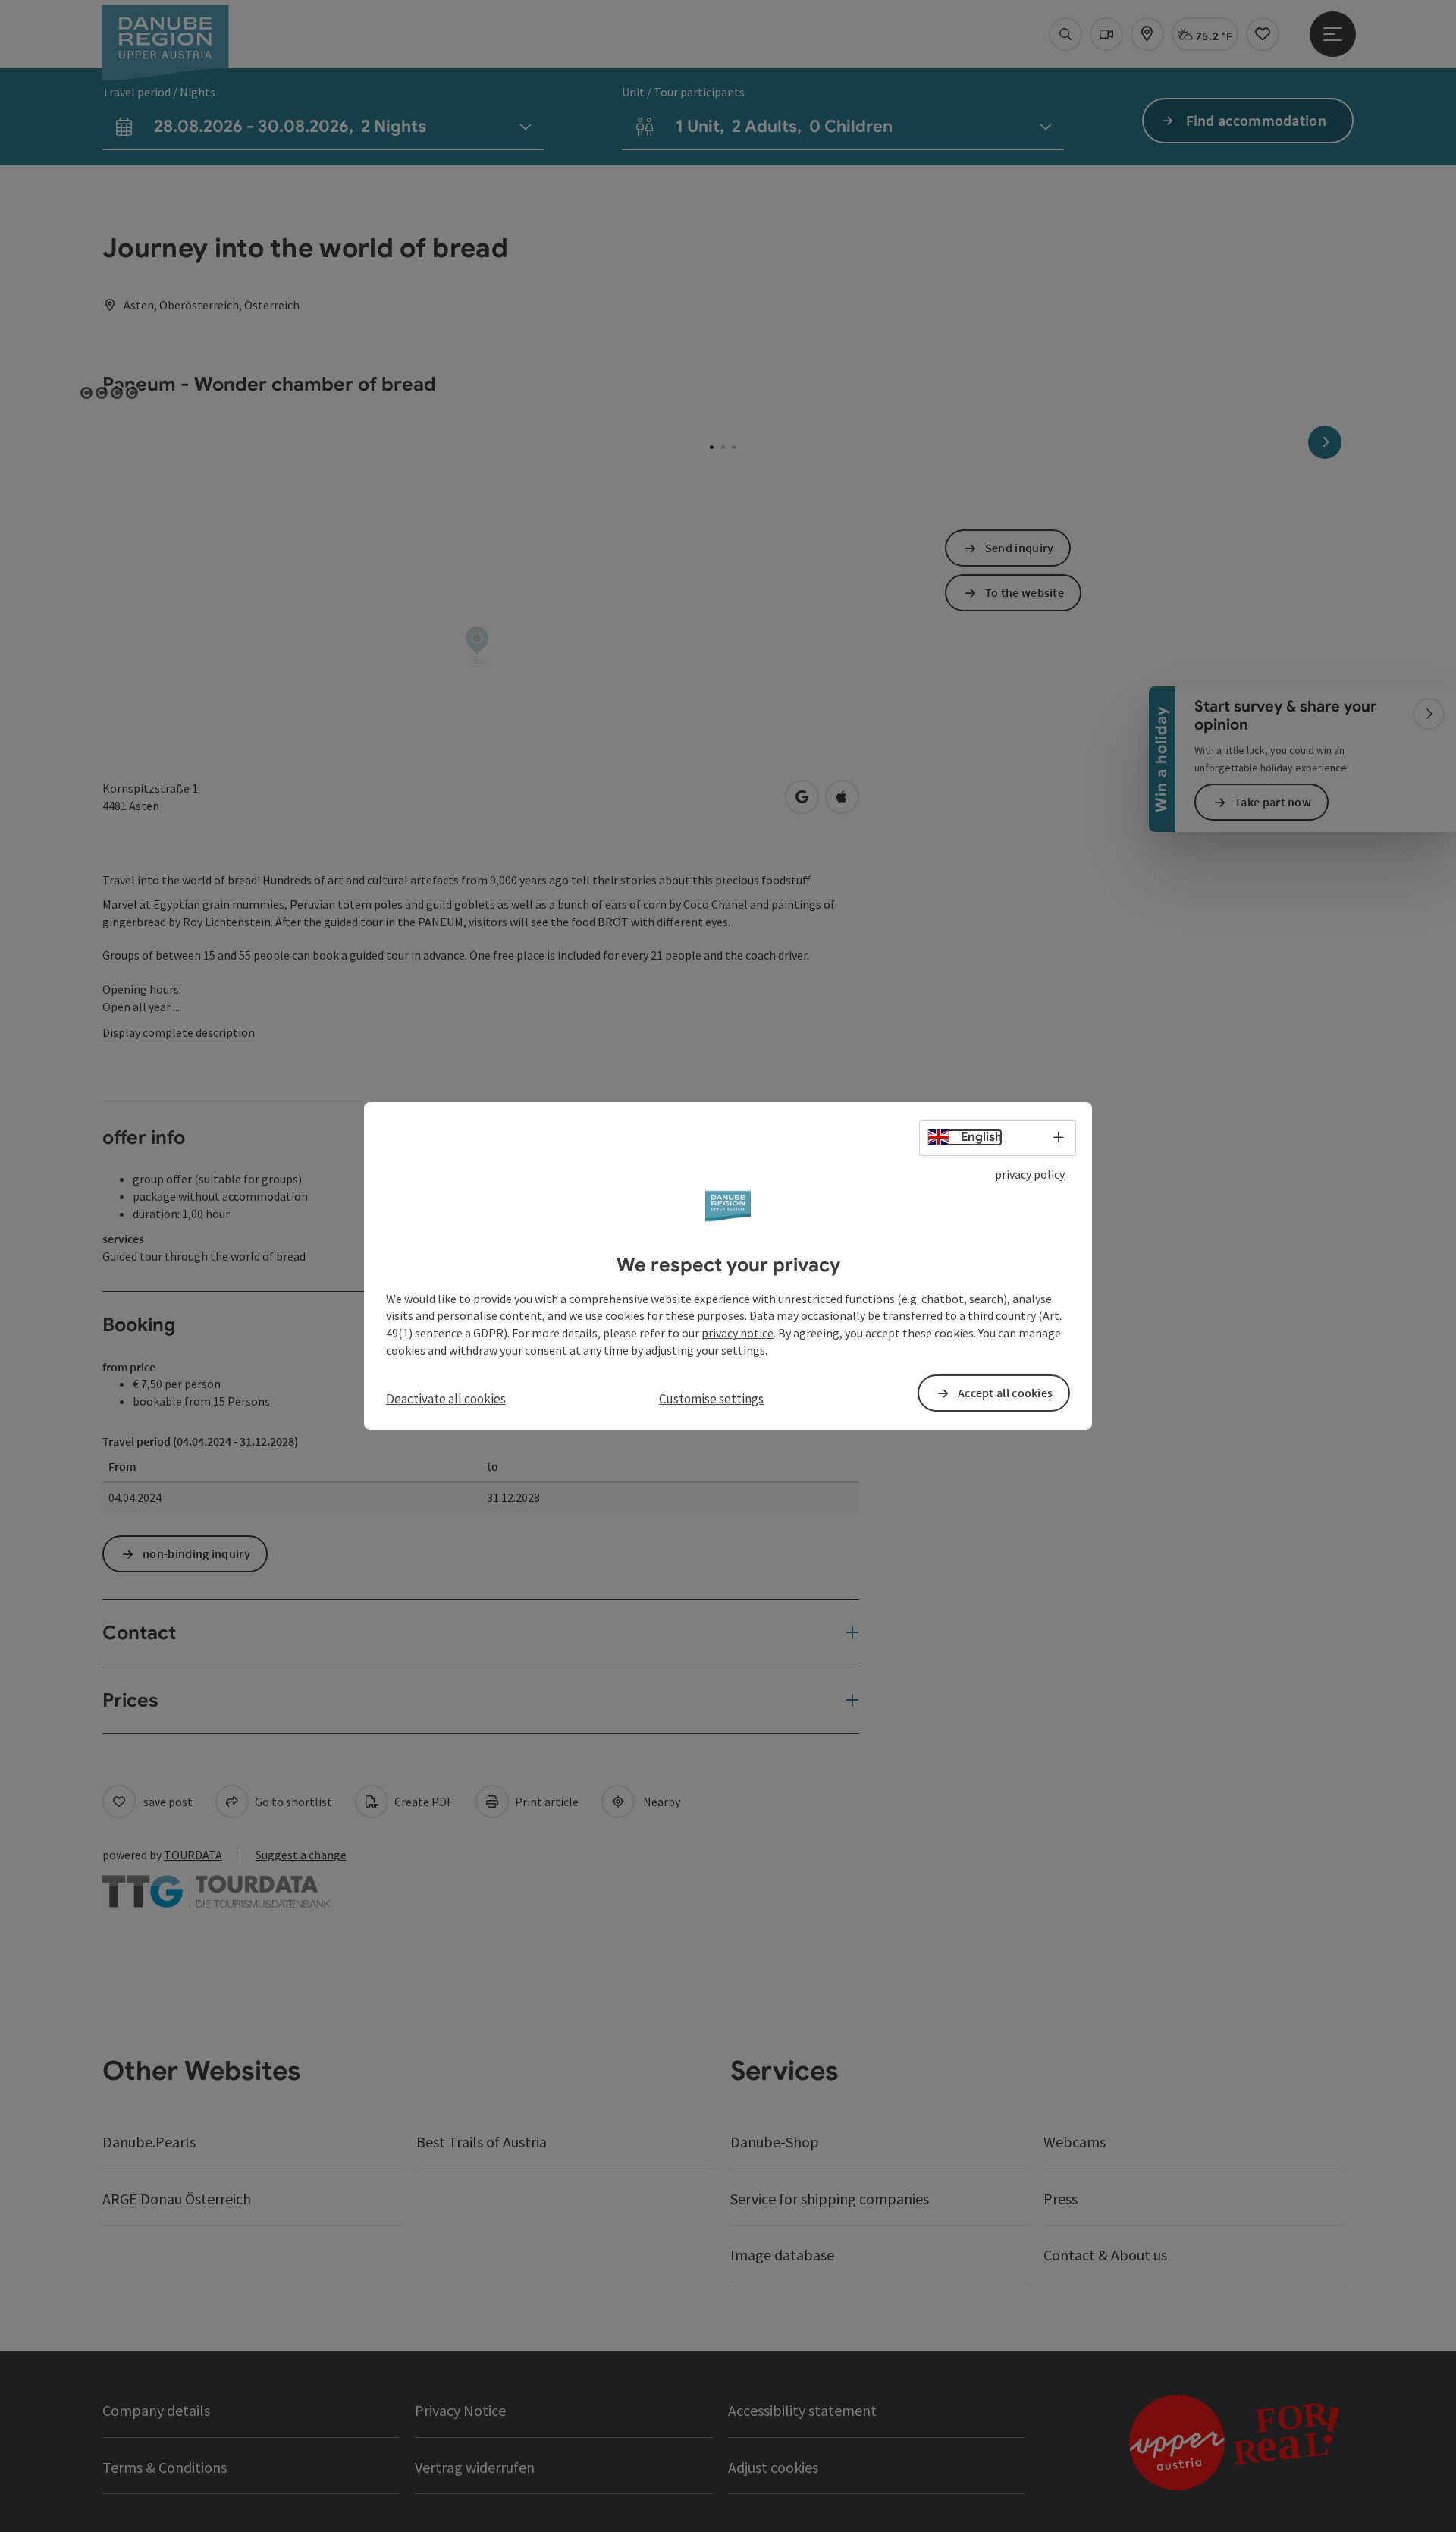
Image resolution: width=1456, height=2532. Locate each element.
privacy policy (1030, 1174)
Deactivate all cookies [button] (446, 1399)
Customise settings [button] (711, 1399)
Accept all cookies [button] (1005, 1393)
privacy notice (737, 1333)
